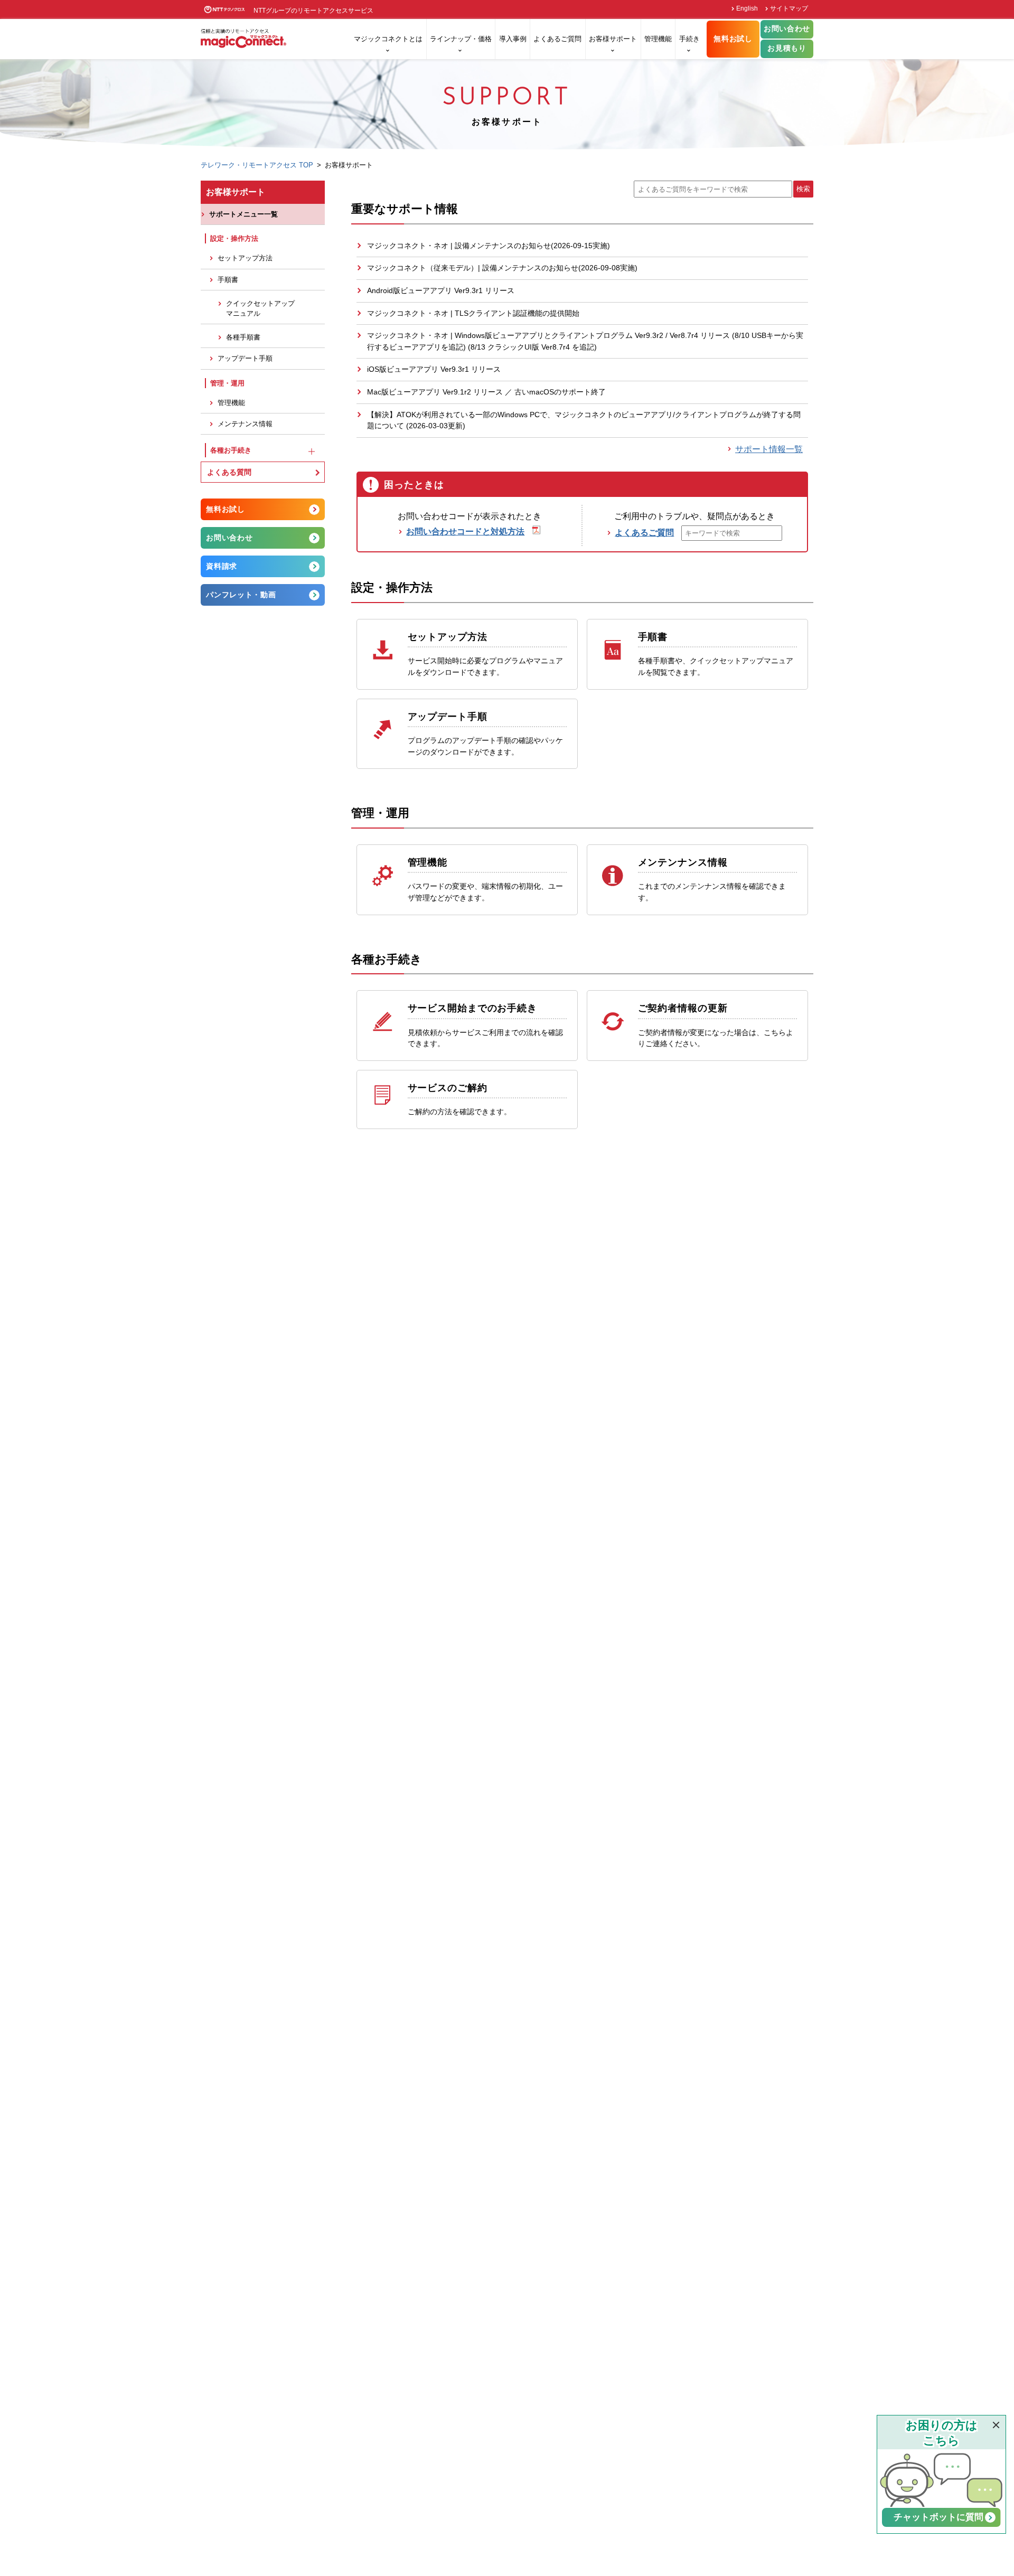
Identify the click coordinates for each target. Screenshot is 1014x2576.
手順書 (228, 280)
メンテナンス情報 (245, 424)
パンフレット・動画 (241, 595)
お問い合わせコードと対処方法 (465, 532)
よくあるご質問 (557, 39)
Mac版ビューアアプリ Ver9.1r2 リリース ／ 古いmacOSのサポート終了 (486, 392)
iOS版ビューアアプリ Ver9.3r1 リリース (434, 369)
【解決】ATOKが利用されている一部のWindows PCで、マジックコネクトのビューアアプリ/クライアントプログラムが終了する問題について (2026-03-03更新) (584, 420)
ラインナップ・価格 (461, 39)
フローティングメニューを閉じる (996, 2425)
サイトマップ (789, 8)
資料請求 (222, 566)
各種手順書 (243, 337)
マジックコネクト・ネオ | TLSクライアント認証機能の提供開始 (473, 313)
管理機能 (658, 39)
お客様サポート (613, 39)
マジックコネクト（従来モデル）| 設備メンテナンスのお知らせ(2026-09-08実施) (502, 268)
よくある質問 (229, 472)
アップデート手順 (245, 359)
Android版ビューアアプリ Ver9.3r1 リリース (441, 290)
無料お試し (733, 39)
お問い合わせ (787, 29)
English (747, 8)
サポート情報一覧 (769, 449)
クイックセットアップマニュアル (260, 308)
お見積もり (787, 48)
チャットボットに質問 (943, 2517)
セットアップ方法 (245, 258)
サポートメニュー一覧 (243, 214)
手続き (689, 39)
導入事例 (513, 39)
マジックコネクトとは (388, 39)
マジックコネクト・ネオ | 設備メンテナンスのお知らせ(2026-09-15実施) (489, 246)
